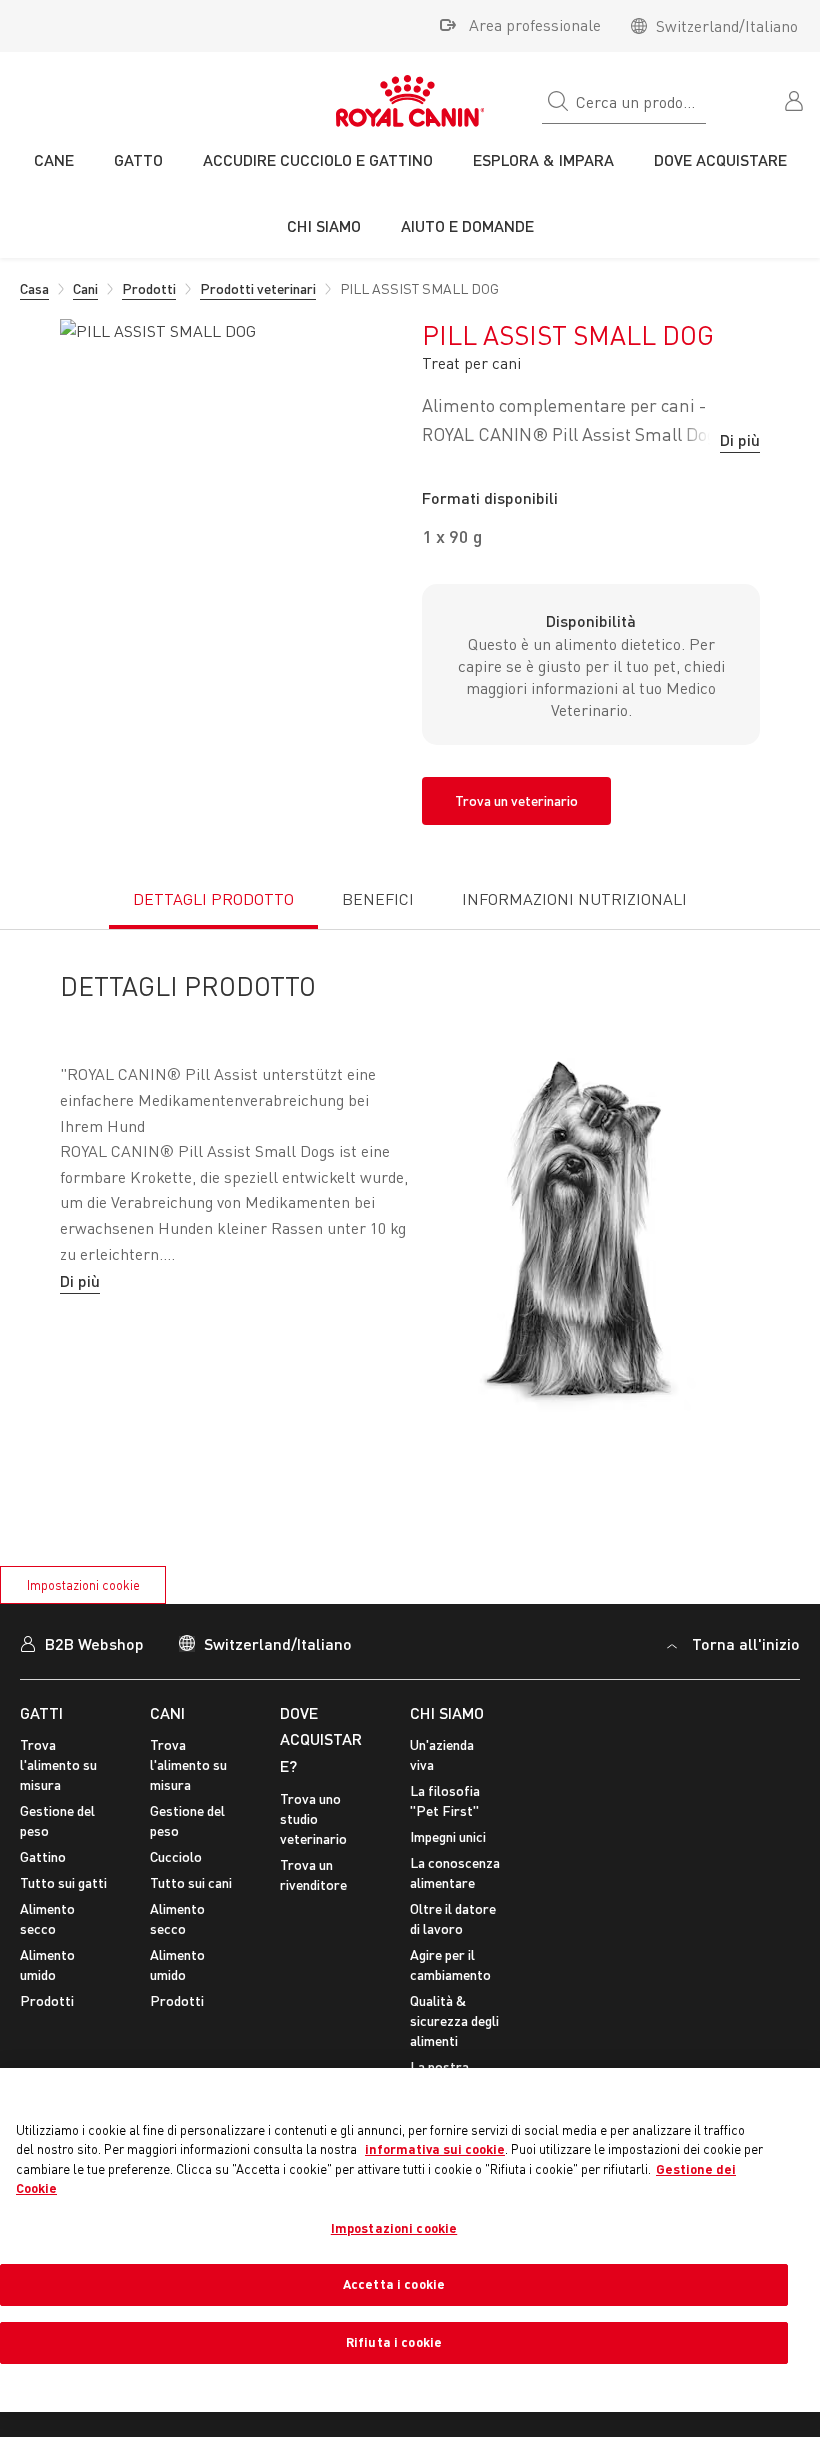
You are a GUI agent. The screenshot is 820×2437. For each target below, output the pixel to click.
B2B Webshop (94, 1643)
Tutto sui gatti (63, 1882)
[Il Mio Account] (796, 99)
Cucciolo (176, 1856)
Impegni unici (448, 1836)
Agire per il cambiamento (450, 1964)
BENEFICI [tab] (378, 899)
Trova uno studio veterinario (313, 1818)
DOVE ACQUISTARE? (321, 1739)
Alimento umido (47, 1964)
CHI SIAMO (447, 1712)
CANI (167, 1712)
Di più (740, 439)
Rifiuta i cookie (394, 2342)
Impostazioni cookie (83, 1585)
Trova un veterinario (516, 800)
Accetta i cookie (394, 2284)
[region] (410, 2240)
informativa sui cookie (435, 2149)
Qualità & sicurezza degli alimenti (454, 2020)
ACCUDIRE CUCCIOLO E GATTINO (318, 159)
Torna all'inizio (746, 1643)
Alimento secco (47, 1918)
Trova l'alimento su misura (58, 1764)
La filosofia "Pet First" (445, 1800)
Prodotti (47, 2000)
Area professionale (535, 25)
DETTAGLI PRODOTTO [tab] (213, 899)
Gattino (43, 1856)
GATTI (41, 1712)
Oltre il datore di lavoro (453, 1918)
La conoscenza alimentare (455, 1872)
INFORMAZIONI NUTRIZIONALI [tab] (574, 899)
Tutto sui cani (191, 1882)
